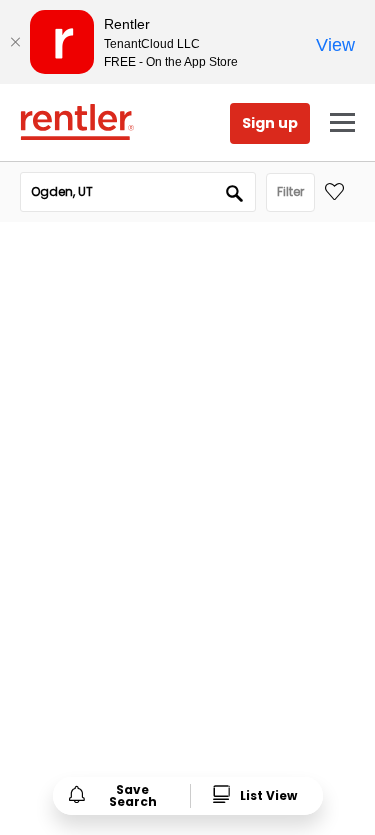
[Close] (15, 42)
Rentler (77, 122)
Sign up (270, 123)
